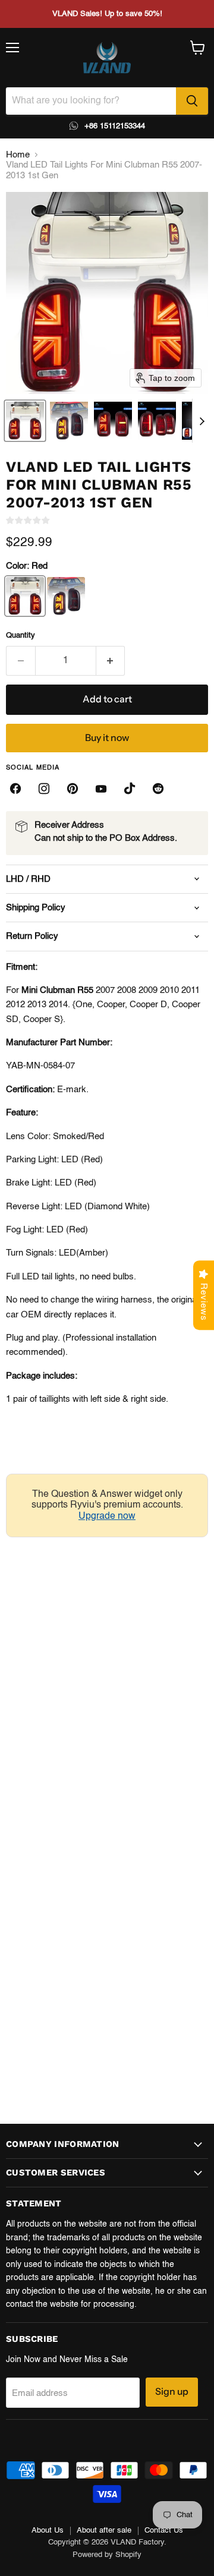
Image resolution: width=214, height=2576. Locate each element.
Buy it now (107, 738)
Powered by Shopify (107, 2555)
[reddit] (158, 789)
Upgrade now (107, 1516)
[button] (25, 421)
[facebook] (15, 789)
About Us (48, 2531)
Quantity (21, 636)
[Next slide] (202, 421)
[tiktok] (130, 789)
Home (18, 155)
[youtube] (101, 789)
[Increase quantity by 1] (111, 661)
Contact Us (164, 2531)
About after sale (104, 2531)
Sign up (172, 2391)
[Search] (192, 101)
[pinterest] (73, 789)
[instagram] (44, 789)
